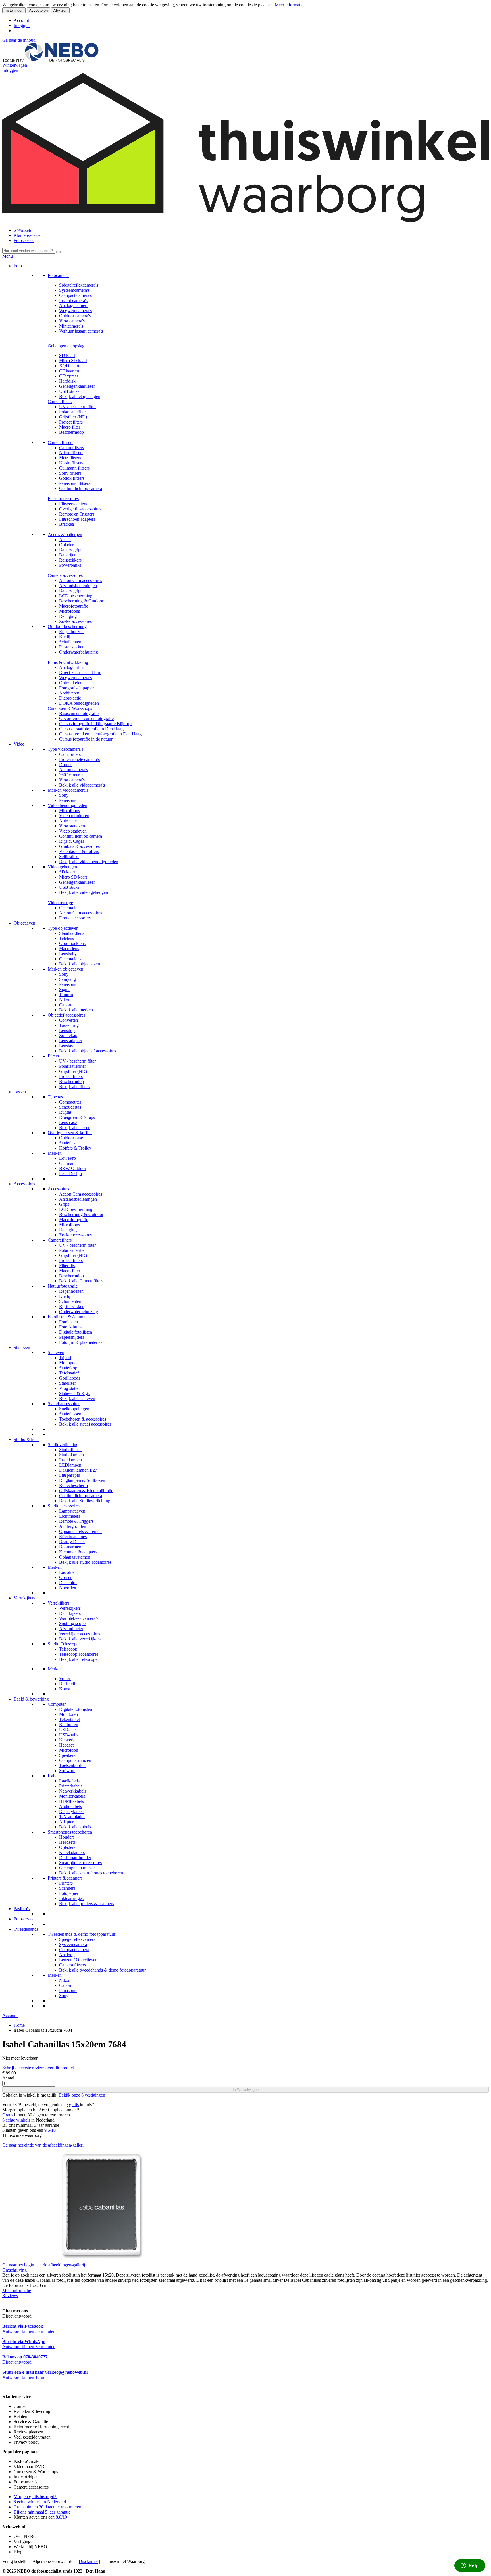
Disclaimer (88, 2561)
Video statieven (73, 831)
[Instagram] (10, 2387)
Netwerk (67, 1740)
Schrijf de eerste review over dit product (38, 2068)
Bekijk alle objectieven (80, 964)
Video (19, 744)
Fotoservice (24, 240)
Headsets (67, 1842)
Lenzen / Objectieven (78, 1960)
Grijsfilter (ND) (73, 417)
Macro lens (69, 949)
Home (19, 2025)
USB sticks (69, 391)
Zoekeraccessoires (75, 621)
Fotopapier (69, 1893)
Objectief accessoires (66, 1015)
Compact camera (74, 1950)
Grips (64, 1204)
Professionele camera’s (79, 759)
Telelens (66, 938)
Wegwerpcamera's (75, 311)
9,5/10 (50, 2130)
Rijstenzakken (72, 647)
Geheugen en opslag (66, 346)
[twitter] (7, 2387)
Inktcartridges (71, 1898)
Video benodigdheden (67, 805)
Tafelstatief (69, 1373)
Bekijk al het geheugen (80, 396)
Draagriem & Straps (77, 1117)
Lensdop (67, 1030)
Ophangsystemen (75, 1557)
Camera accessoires (65, 575)
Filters (53, 1056)
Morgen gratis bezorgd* (35, 2497)
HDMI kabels (71, 1801)
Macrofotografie (74, 606)
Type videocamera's (65, 749)
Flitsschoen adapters (77, 519)
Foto (18, 266)
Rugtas (65, 1112)
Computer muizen (75, 1760)
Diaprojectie (70, 698)
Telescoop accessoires (79, 1654)
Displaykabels (72, 1811)
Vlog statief (70, 1388)
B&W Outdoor (73, 1168)
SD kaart (67, 355)
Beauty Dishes (72, 1542)
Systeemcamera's (74, 290)
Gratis (8, 2115)
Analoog (67, 1955)
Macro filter (70, 427)
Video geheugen (62, 867)
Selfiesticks (69, 857)
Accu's (65, 540)
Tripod (65, 1358)
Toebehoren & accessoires (83, 1419)
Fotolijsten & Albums (67, 1317)
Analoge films (72, 667)
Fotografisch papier (76, 688)
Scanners (67, 1888)
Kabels (54, 1776)
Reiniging (68, 616)
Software (67, 1771)
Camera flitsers (72, 1965)
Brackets (67, 524)
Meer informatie (289, 5)
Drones (66, 765)
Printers (66, 1883)
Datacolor (68, 1583)
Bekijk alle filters (74, 1087)
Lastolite (67, 1572)
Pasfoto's (22, 1909)
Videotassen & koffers (79, 851)
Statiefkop (68, 1368)
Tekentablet (69, 1719)
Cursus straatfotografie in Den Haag (91, 729)
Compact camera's (75, 295)
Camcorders (70, 754)
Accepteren (38, 10)
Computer (57, 1704)
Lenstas (66, 1046)
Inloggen (22, 25)
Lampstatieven (72, 1511)
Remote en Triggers (77, 514)
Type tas (55, 1097)
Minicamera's (71, 326)
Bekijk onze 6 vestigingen (82, 2095)
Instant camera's (73, 300)
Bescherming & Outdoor (81, 601)
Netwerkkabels (73, 1791)
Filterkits (67, 1266)
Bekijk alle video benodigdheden (89, 862)
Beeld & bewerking (31, 1699)
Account (21, 20)
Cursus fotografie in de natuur (86, 739)
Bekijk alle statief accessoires (85, 1424)
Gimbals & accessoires (79, 846)
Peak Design (70, 1174)
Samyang (67, 979)
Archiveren (69, 693)
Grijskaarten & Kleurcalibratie (86, 1491)
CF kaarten (69, 371)
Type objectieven (63, 928)
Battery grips (71, 550)
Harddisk (67, 381)
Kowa (65, 1689)
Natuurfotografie (63, 1286)
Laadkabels (69, 1781)
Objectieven (24, 923)
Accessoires (24, 1184)
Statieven (22, 1347)
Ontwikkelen (71, 683)
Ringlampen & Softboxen (82, 1480)
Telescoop (68, 1649)
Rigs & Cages (72, 841)
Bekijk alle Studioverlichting (85, 1501)
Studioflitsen (70, 1450)
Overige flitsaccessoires (80, 509)
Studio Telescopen (64, 1644)
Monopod (68, 1363)
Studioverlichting (63, 1445)
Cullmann (68, 1163)
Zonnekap (68, 1035)
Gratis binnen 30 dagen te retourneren (47, 2507)
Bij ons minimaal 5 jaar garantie (42, 2512)
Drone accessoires (75, 918)
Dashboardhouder (75, 1858)
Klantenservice (27, 235)
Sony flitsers (70, 473)
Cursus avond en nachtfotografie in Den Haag (100, 734)
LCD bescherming (76, 596)
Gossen (66, 1577)
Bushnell (67, 1684)
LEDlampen (70, 1465)
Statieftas (67, 1143)
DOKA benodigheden (79, 703)
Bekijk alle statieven (77, 1398)
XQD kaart (69, 366)
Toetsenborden (72, 1765)
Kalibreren (69, 1725)
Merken (55, 1153)
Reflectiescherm (73, 1485)
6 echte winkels (16, 2120)
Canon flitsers (71, 448)
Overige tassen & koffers (70, 1133)
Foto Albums (71, 1327)
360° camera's (72, 775)
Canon (65, 1005)
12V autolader (72, 1817)
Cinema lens (70, 908)
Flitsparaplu (70, 1475)
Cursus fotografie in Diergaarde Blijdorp (95, 724)
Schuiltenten (70, 642)
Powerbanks (70, 565)
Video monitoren (74, 816)
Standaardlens (72, 933)
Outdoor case (71, 1138)
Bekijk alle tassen (75, 1128)
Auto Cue (68, 821)
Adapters (67, 1822)
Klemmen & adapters (78, 1552)
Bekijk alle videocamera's (82, 785)
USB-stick (68, 1730)
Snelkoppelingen (74, 1409)
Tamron (66, 995)
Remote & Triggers (76, 1521)
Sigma (65, 989)
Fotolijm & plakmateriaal (81, 1342)
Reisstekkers (70, 560)
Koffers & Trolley (75, 1148)
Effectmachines (73, 1537)
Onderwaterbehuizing (79, 652)
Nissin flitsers (71, 463)
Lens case (68, 1122)
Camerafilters (60, 401)
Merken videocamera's (68, 790)
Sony (64, 795)
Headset (66, 1745)
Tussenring (69, 1025)
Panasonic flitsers (75, 483)
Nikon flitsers (71, 453)
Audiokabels (70, 1806)
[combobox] (29, 251)
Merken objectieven (65, 969)
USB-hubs (69, 1735)
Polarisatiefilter (72, 412)
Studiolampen (71, 1455)
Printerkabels (71, 1786)
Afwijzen (60, 10)
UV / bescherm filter (77, 407)
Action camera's (73, 770)
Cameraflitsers (61, 442)
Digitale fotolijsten (76, 1332)
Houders (67, 1837)
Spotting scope (72, 1623)
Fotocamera (58, 275)
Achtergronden (73, 1526)
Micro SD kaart (73, 361)
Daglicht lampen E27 (78, 1470)
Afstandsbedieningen (78, 586)
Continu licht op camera (81, 488)
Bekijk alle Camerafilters (81, 1281)
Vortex (65, 1679)
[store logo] (62, 60)
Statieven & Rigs (74, 1393)
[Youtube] (5, 2387)
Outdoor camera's (75, 316)
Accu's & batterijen (65, 534)
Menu (8, 256)
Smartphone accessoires (80, 1863)
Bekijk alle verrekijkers (80, 1639)
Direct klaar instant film (80, 672)
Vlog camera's (72, 321)
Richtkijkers (70, 1613)
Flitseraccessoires (63, 499)
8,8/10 (61, 2517)
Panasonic (68, 800)
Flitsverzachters (73, 504)
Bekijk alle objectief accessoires (88, 1051)
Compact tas (70, 1102)
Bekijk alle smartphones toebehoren (91, 1873)
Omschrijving (14, 2270)
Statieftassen (70, 1414)
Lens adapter (71, 1041)
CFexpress (69, 376)
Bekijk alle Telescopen (79, 1659)
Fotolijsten (68, 1322)
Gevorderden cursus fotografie (86, 718)
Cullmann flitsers (74, 468)
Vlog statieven (72, 826)
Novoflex (68, 1588)
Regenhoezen (71, 632)
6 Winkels (23, 230)
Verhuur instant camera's (81, 331)
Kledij (65, 637)
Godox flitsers (72, 478)
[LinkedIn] (12, 2387)
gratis (74, 2105)
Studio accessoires (64, 1506)
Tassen (20, 1092)
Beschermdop (71, 432)
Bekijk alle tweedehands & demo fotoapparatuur (102, 1970)
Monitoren (68, 1714)
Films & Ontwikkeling (68, 662)
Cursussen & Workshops (70, 708)
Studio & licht (26, 1439)
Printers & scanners (65, 1878)
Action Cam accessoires (81, 580)
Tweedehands (26, 1929)
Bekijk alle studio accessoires (85, 1562)
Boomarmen (70, 1547)
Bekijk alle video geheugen (84, 892)
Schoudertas (70, 1107)
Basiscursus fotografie (79, 713)
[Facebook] (3, 2387)
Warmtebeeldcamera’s (79, 1618)
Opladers (67, 545)
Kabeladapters (72, 1852)
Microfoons (69, 611)
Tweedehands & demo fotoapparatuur (82, 1934)
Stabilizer (67, 1383)
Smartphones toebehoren (70, 1832)
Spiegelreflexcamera (77, 1939)
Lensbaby (68, 954)
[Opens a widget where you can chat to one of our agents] (470, 2566)
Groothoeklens (72, 943)
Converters (69, 1020)
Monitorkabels (72, 1796)
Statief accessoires (64, 1404)
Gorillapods (70, 1378)
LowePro (67, 1158)
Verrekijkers (24, 1598)
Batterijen (68, 555)
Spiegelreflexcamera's (79, 285)
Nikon (65, 1000)
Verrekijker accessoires (80, 1634)
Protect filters (71, 422)
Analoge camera (74, 305)
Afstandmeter (71, 1629)
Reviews (10, 2296)
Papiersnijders (72, 1337)
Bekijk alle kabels (75, 1827)
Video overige (60, 903)
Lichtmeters (70, 1516)
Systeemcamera (73, 1944)
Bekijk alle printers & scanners (87, 1904)
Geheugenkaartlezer (77, 386)
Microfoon (69, 1750)
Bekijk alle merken (76, 1010)
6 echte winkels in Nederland (40, 2502)
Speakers (67, 1755)
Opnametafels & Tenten (80, 1531)
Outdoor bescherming (67, 626)
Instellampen (70, 1460)
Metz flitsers (70, 458)
